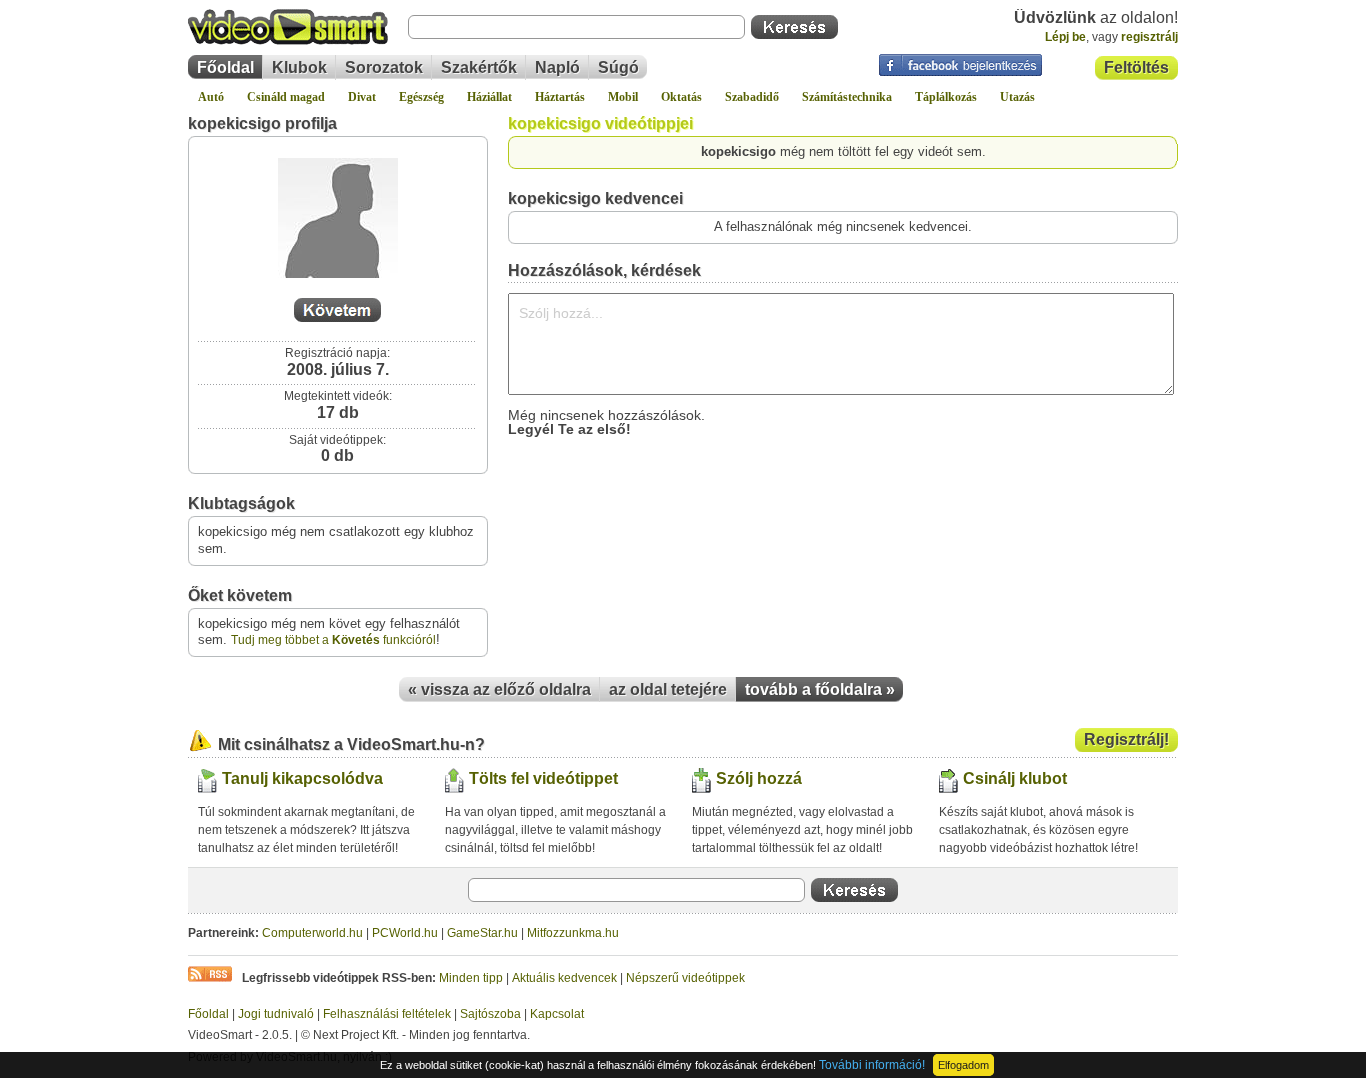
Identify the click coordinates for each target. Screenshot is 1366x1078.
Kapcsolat (557, 1014)
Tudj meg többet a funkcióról (333, 640)
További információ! (872, 1065)
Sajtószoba (490, 1014)
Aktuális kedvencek (564, 978)
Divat (362, 97)
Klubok (299, 67)
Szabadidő (752, 97)
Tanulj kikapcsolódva (302, 778)
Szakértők (479, 67)
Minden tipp (471, 978)
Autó (211, 97)
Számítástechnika (847, 97)
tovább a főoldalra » (820, 689)
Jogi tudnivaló (276, 1014)
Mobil (623, 97)
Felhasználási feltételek (387, 1014)
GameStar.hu (482, 933)
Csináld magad (286, 97)
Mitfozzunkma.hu (573, 933)
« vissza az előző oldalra (499, 689)
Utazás (1017, 97)
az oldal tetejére (668, 689)
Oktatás (681, 97)
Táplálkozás (946, 97)
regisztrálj (1149, 37)
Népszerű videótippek (685, 978)
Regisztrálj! (1126, 739)
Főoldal (225, 67)
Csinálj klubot (1015, 778)
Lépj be (1065, 37)
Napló (557, 67)
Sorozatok (384, 67)
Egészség (421, 97)
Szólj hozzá (759, 778)
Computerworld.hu (312, 933)
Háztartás (560, 97)
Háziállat (489, 97)
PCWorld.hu (405, 933)
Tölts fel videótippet (543, 778)
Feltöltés (1136, 67)
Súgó (618, 67)
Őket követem (240, 595)
